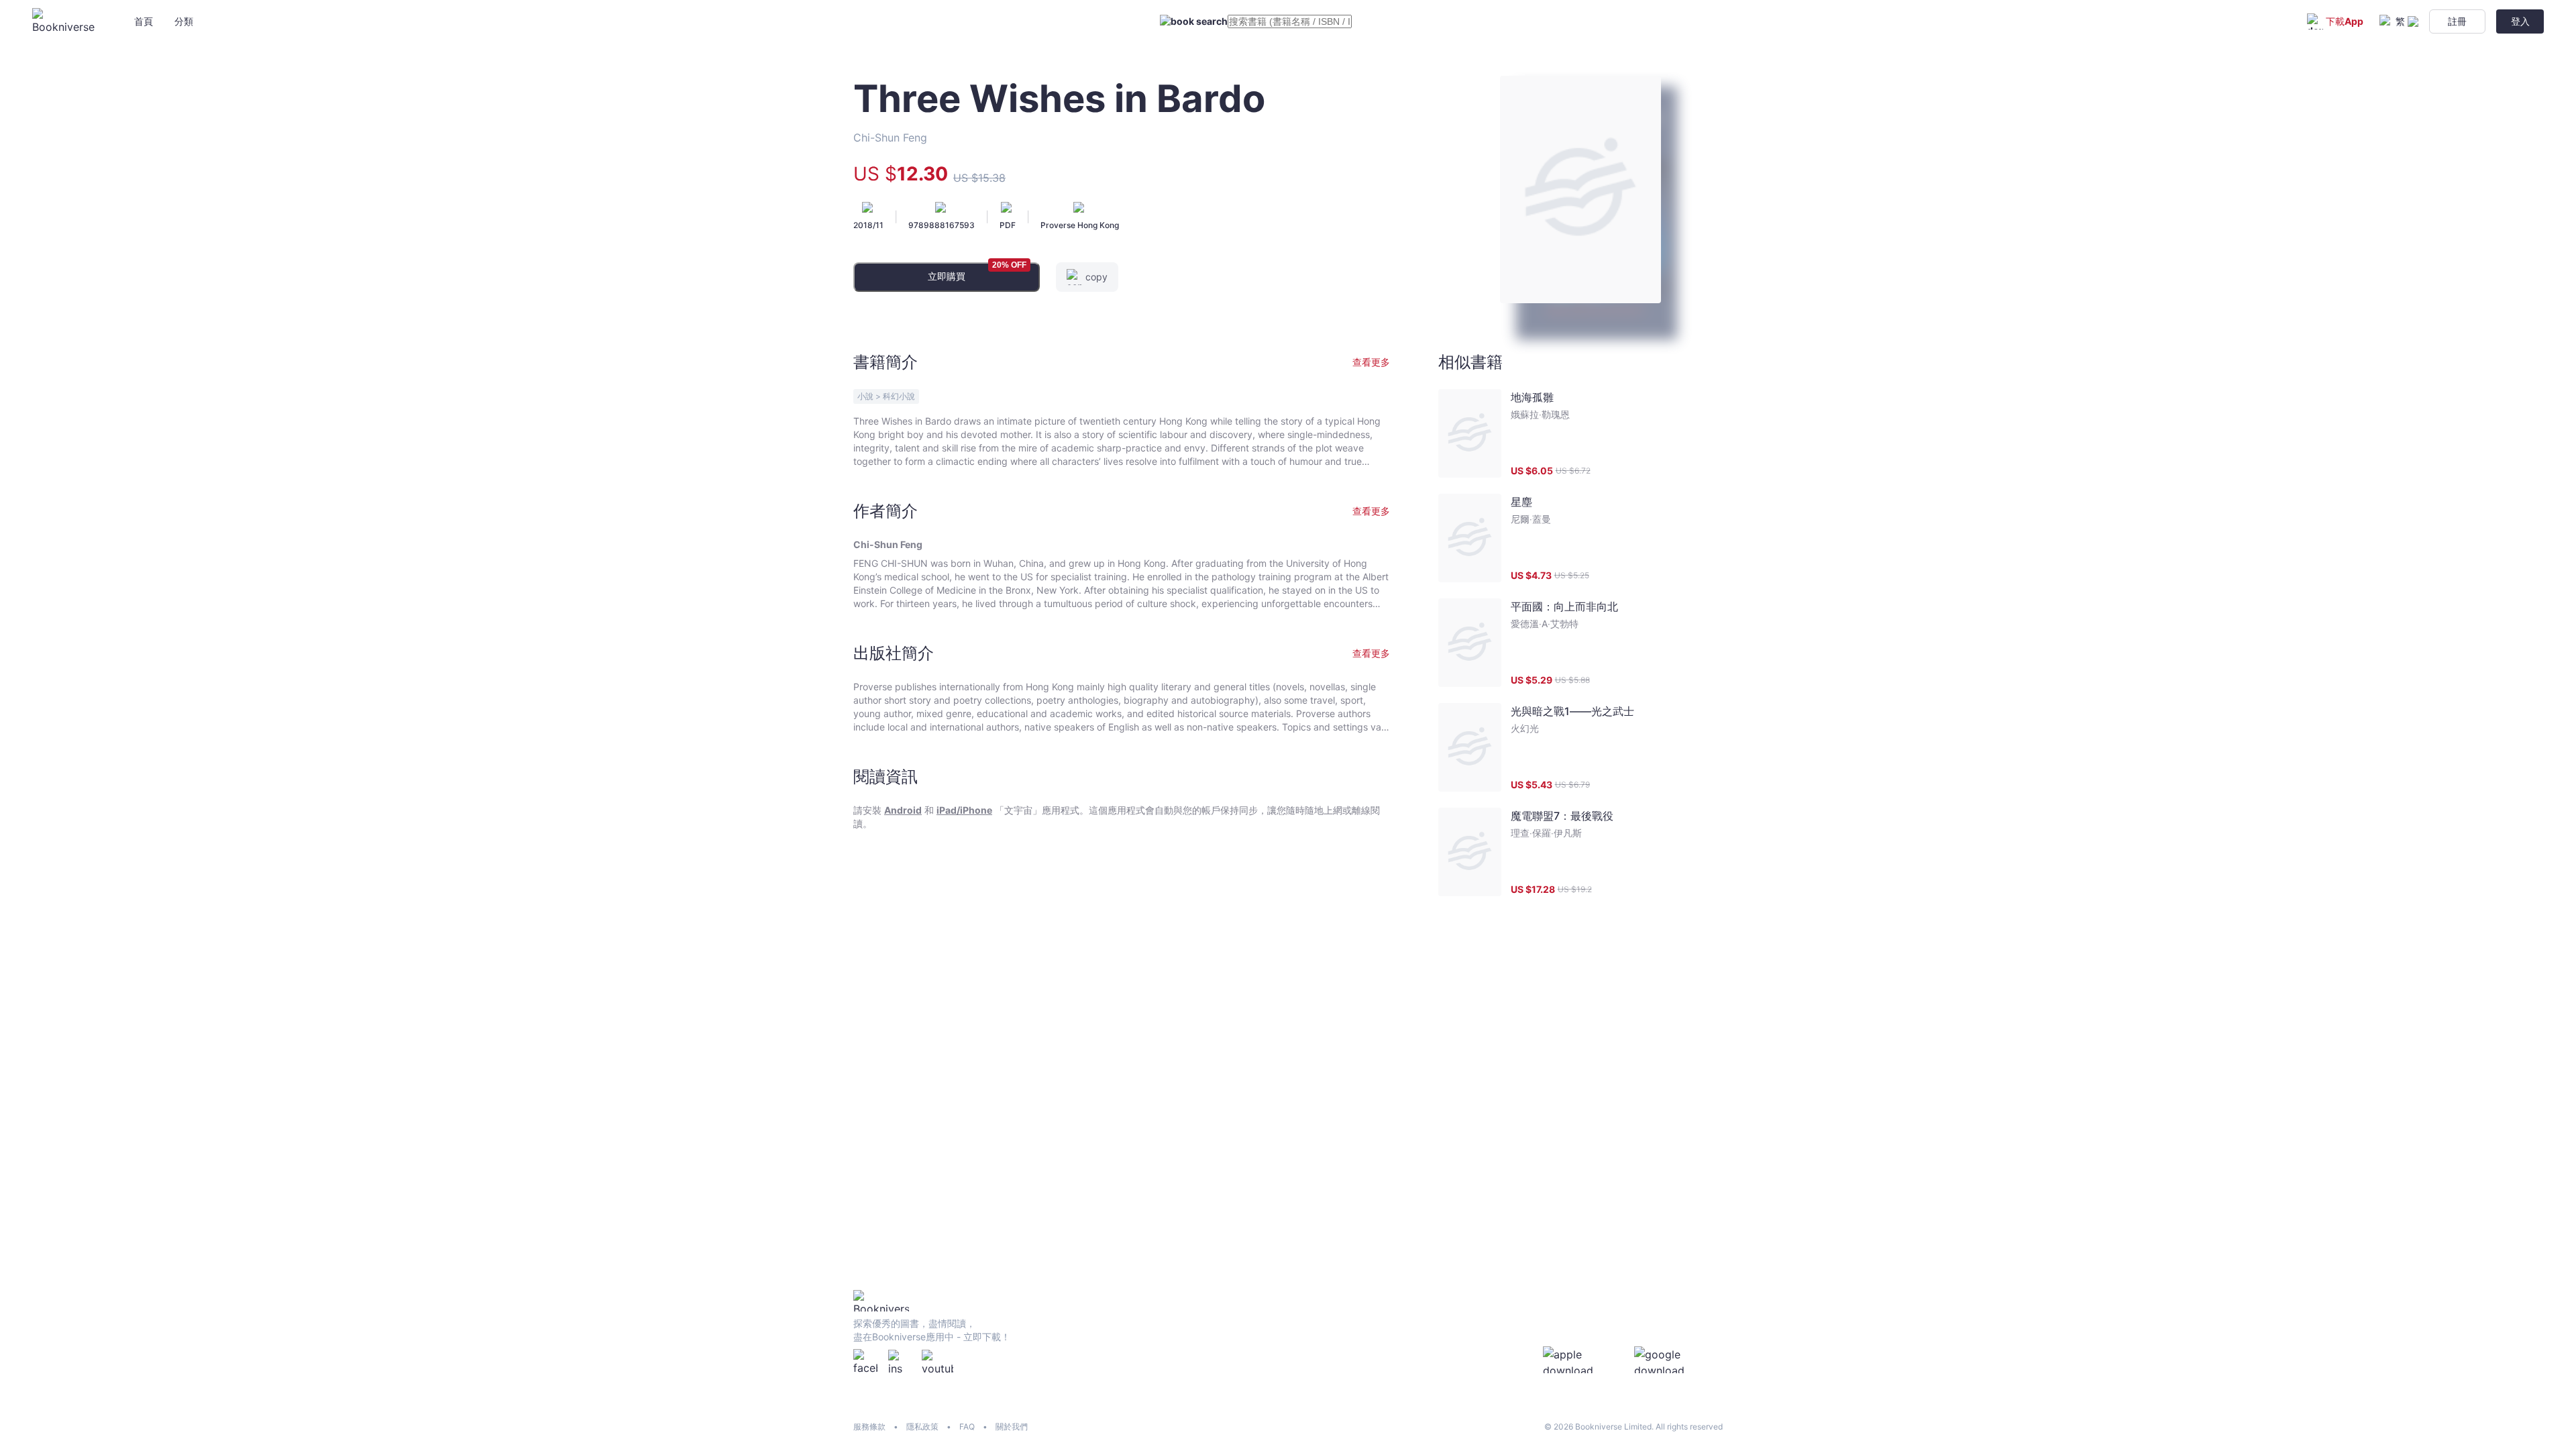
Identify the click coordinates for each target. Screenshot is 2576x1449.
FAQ (967, 1427)
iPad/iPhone (964, 810)
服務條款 (869, 1427)
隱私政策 (922, 1427)
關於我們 (1012, 1427)
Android (903, 810)
